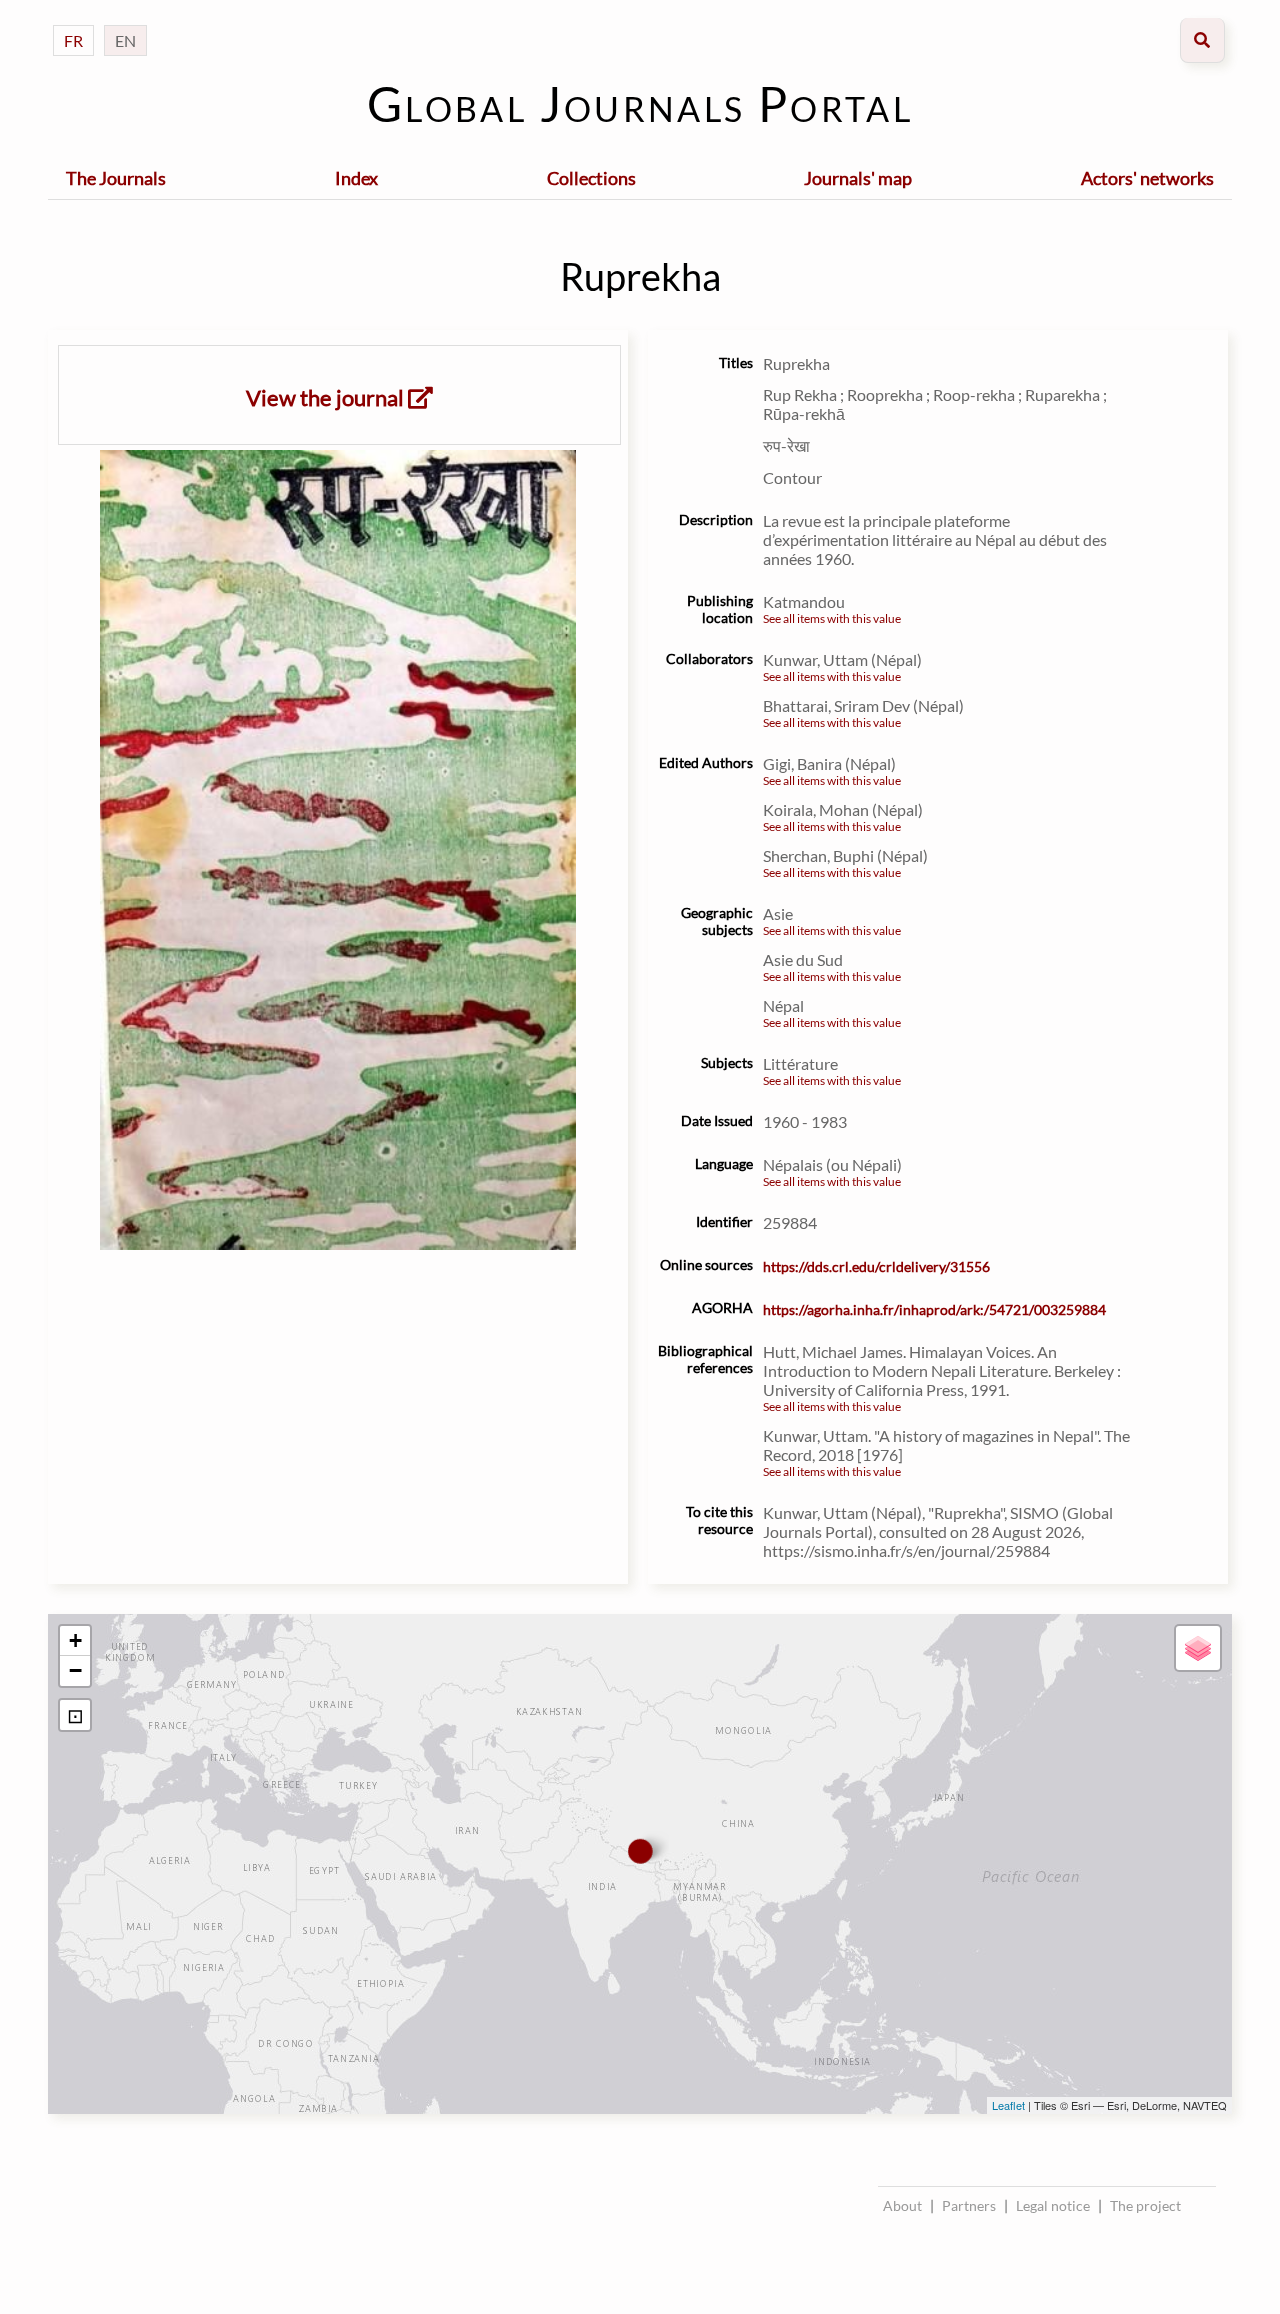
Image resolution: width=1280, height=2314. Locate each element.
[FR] (73, 20)
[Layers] (1198, 1648)
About (902, 2205)
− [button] (75, 1670)
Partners (969, 2205)
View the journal (327, 397)
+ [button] (75, 1640)
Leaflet (1008, 2105)
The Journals (116, 178)
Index (356, 178)
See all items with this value (832, 618)
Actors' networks (1147, 178)
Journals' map (858, 178)
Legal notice (1053, 2205)
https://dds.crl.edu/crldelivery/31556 (876, 1266)
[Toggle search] (1202, 40)
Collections (591, 178)
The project (1145, 2205)
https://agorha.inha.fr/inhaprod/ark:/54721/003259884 (934, 1309)
